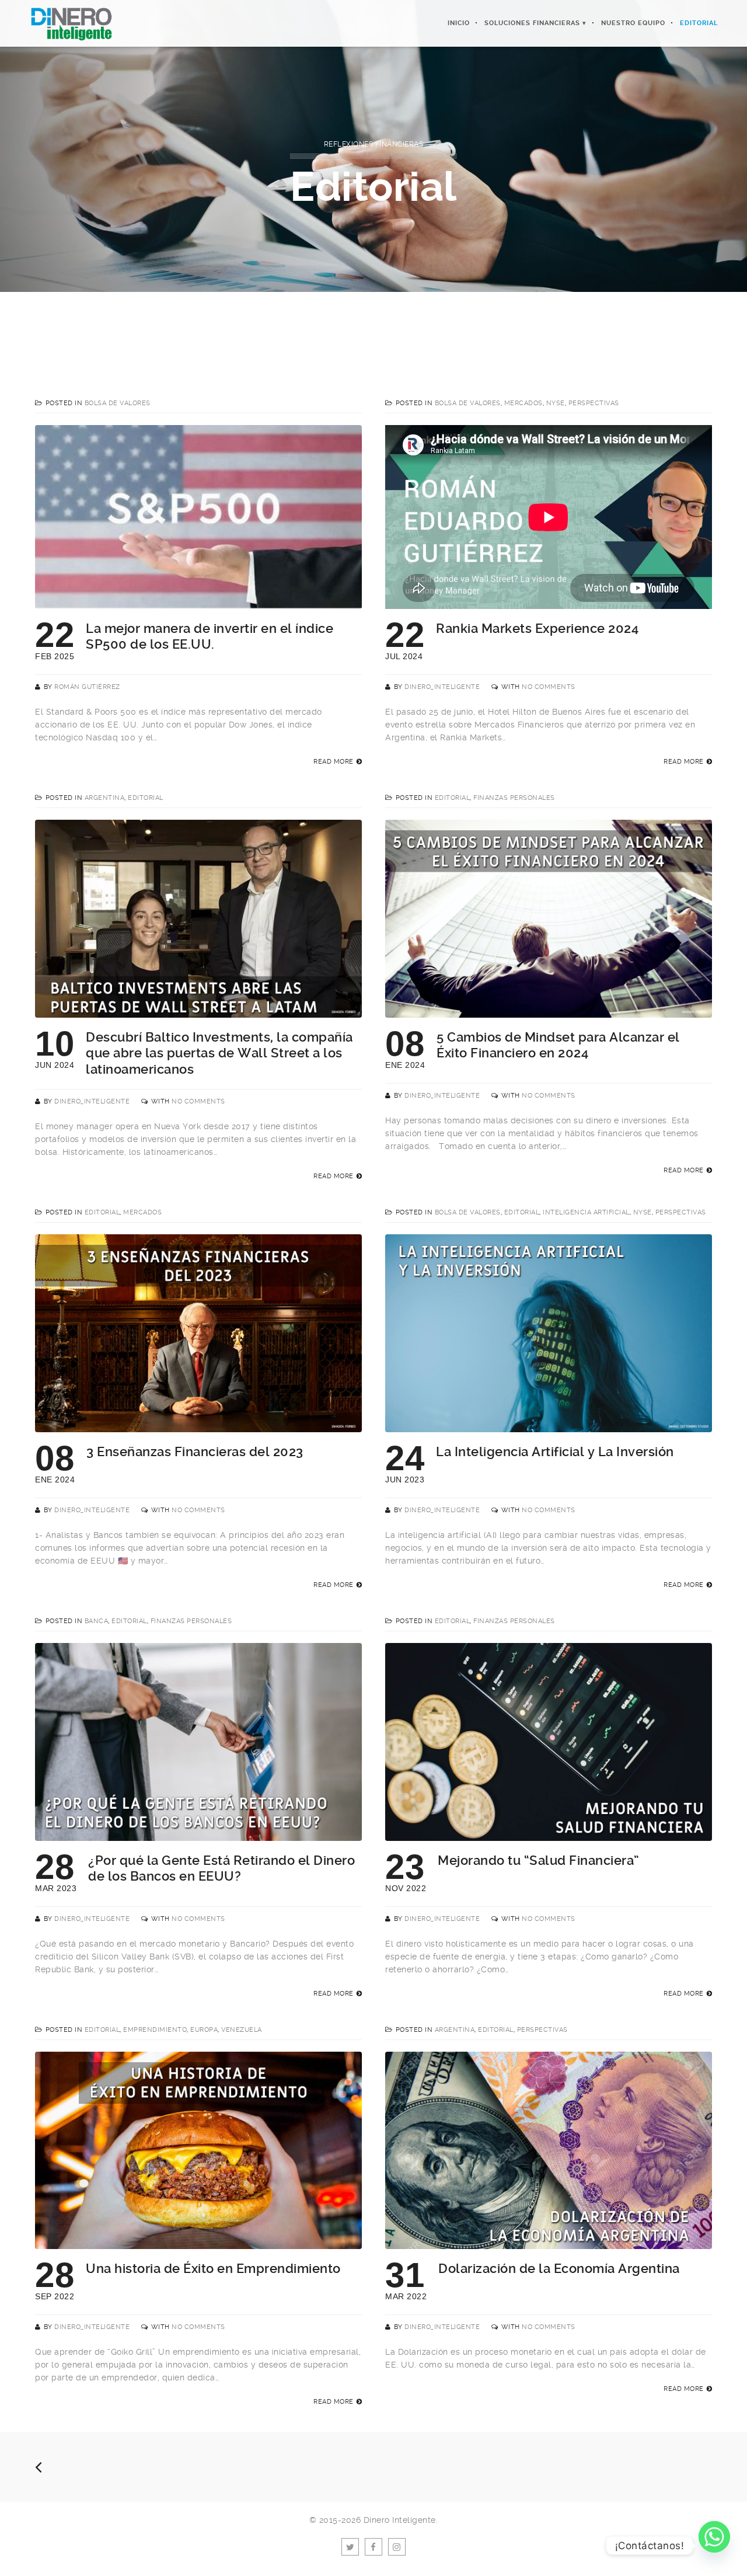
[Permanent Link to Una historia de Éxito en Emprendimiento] (198, 2243)
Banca (97, 1621)
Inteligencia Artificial (586, 1212)
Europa (204, 2030)
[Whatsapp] (714, 2546)
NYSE (556, 403)
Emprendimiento (155, 2030)
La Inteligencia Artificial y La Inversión (555, 1452)
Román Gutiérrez (87, 687)
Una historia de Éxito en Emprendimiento (213, 2269)
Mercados (523, 403)
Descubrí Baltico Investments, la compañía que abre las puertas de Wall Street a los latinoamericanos (219, 1053)
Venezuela (242, 2030)
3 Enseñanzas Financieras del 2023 (195, 1452)
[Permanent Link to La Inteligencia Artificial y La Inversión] (549, 1426)
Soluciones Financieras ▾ (535, 23)
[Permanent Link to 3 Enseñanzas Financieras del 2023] (198, 1426)
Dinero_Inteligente (442, 687)
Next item (403, 324)
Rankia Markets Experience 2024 (537, 629)
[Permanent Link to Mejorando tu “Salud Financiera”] (549, 1834)
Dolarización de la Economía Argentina (559, 2269)
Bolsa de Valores (118, 403)
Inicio (459, 23)
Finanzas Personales (514, 798)
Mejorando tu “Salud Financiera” (539, 1860)
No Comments (549, 687)
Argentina (105, 798)
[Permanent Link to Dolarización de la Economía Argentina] (549, 2243)
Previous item (344, 324)
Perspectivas (594, 403)
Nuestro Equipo (633, 23)
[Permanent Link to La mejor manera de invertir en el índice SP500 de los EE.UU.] (198, 603)
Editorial (699, 23)
